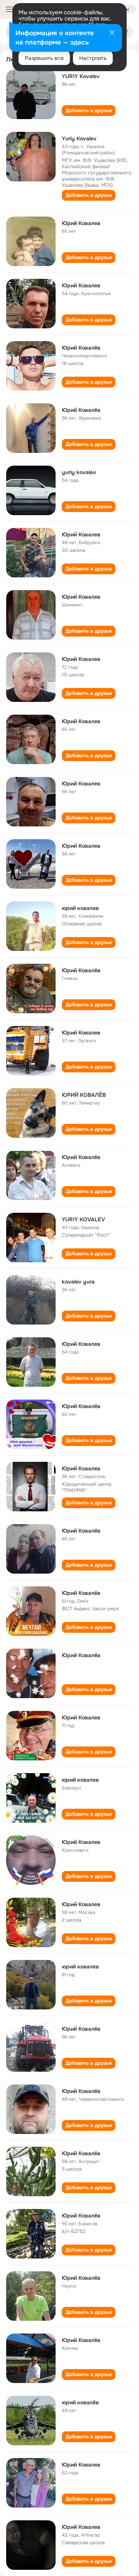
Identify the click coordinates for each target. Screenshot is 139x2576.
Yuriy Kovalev (79, 138)
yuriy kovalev (79, 472)
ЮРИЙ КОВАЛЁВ (84, 1095)
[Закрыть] (112, 33)
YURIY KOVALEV (83, 1219)
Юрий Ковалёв (81, 348)
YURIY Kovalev (81, 76)
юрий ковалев (80, 908)
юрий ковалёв (80, 2402)
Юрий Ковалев (81, 223)
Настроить (93, 58)
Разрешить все (44, 58)
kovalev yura (78, 1282)
